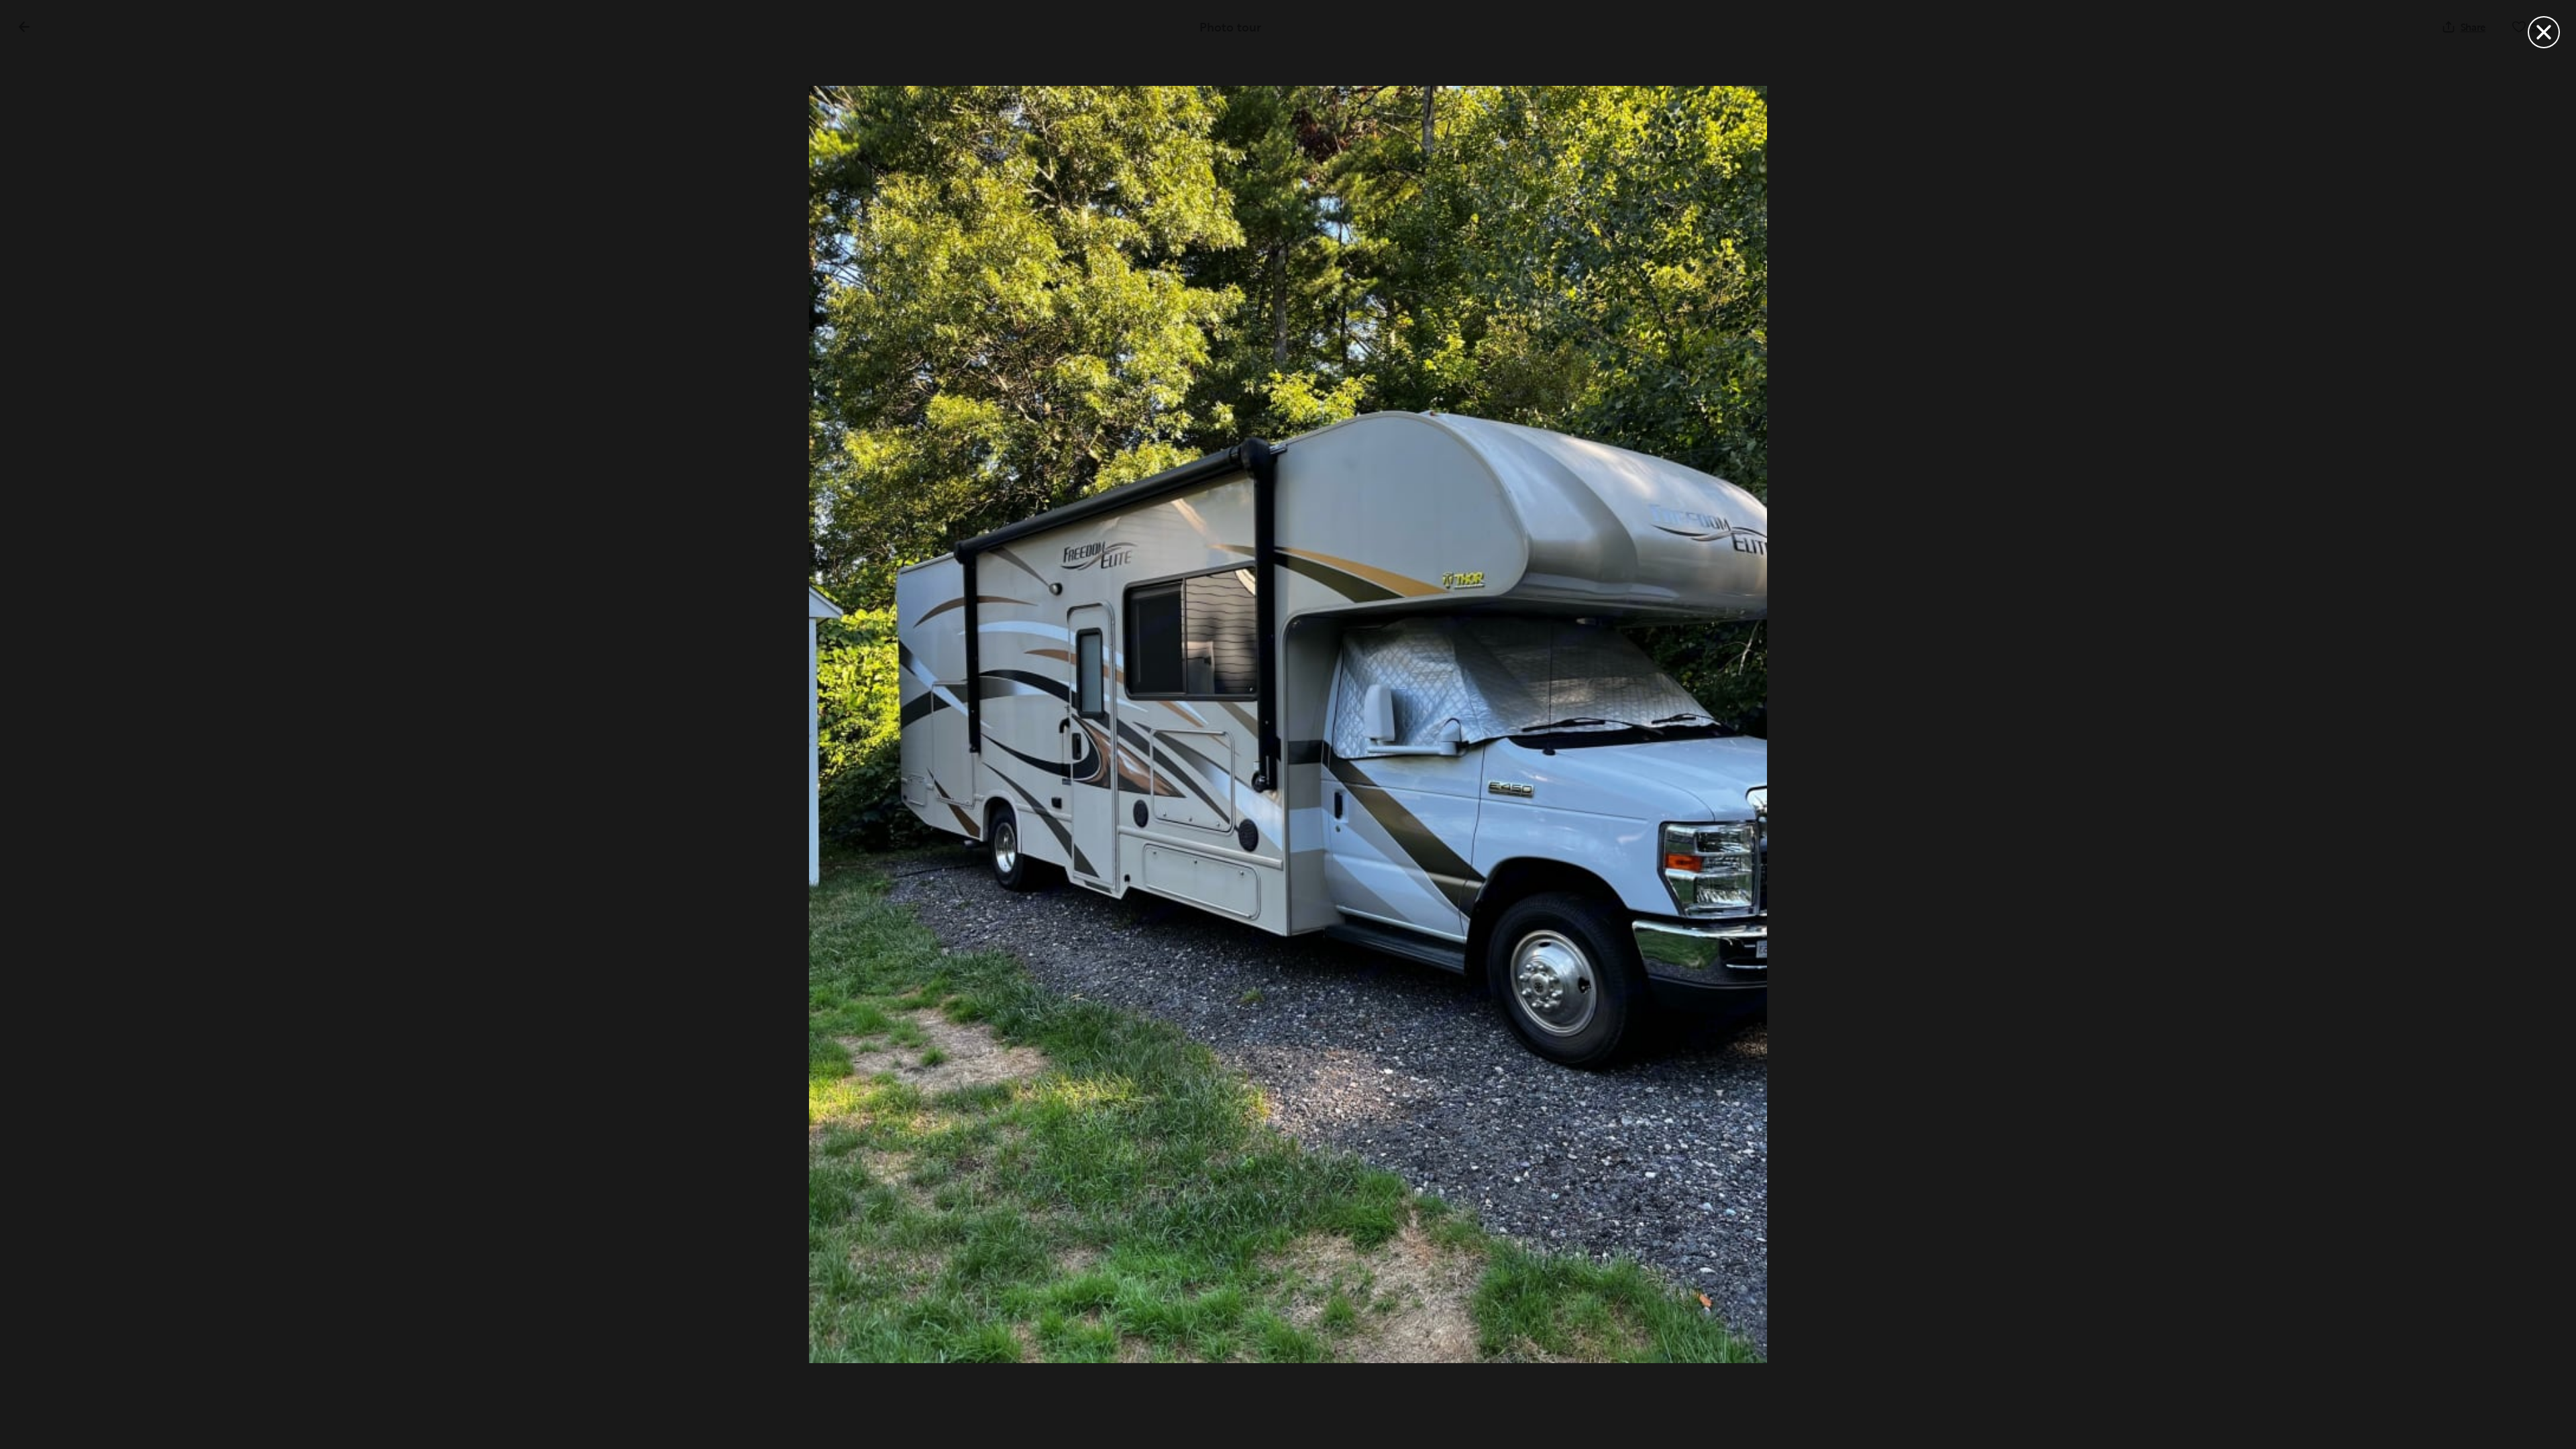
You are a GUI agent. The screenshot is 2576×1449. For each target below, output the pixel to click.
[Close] (2544, 32)
